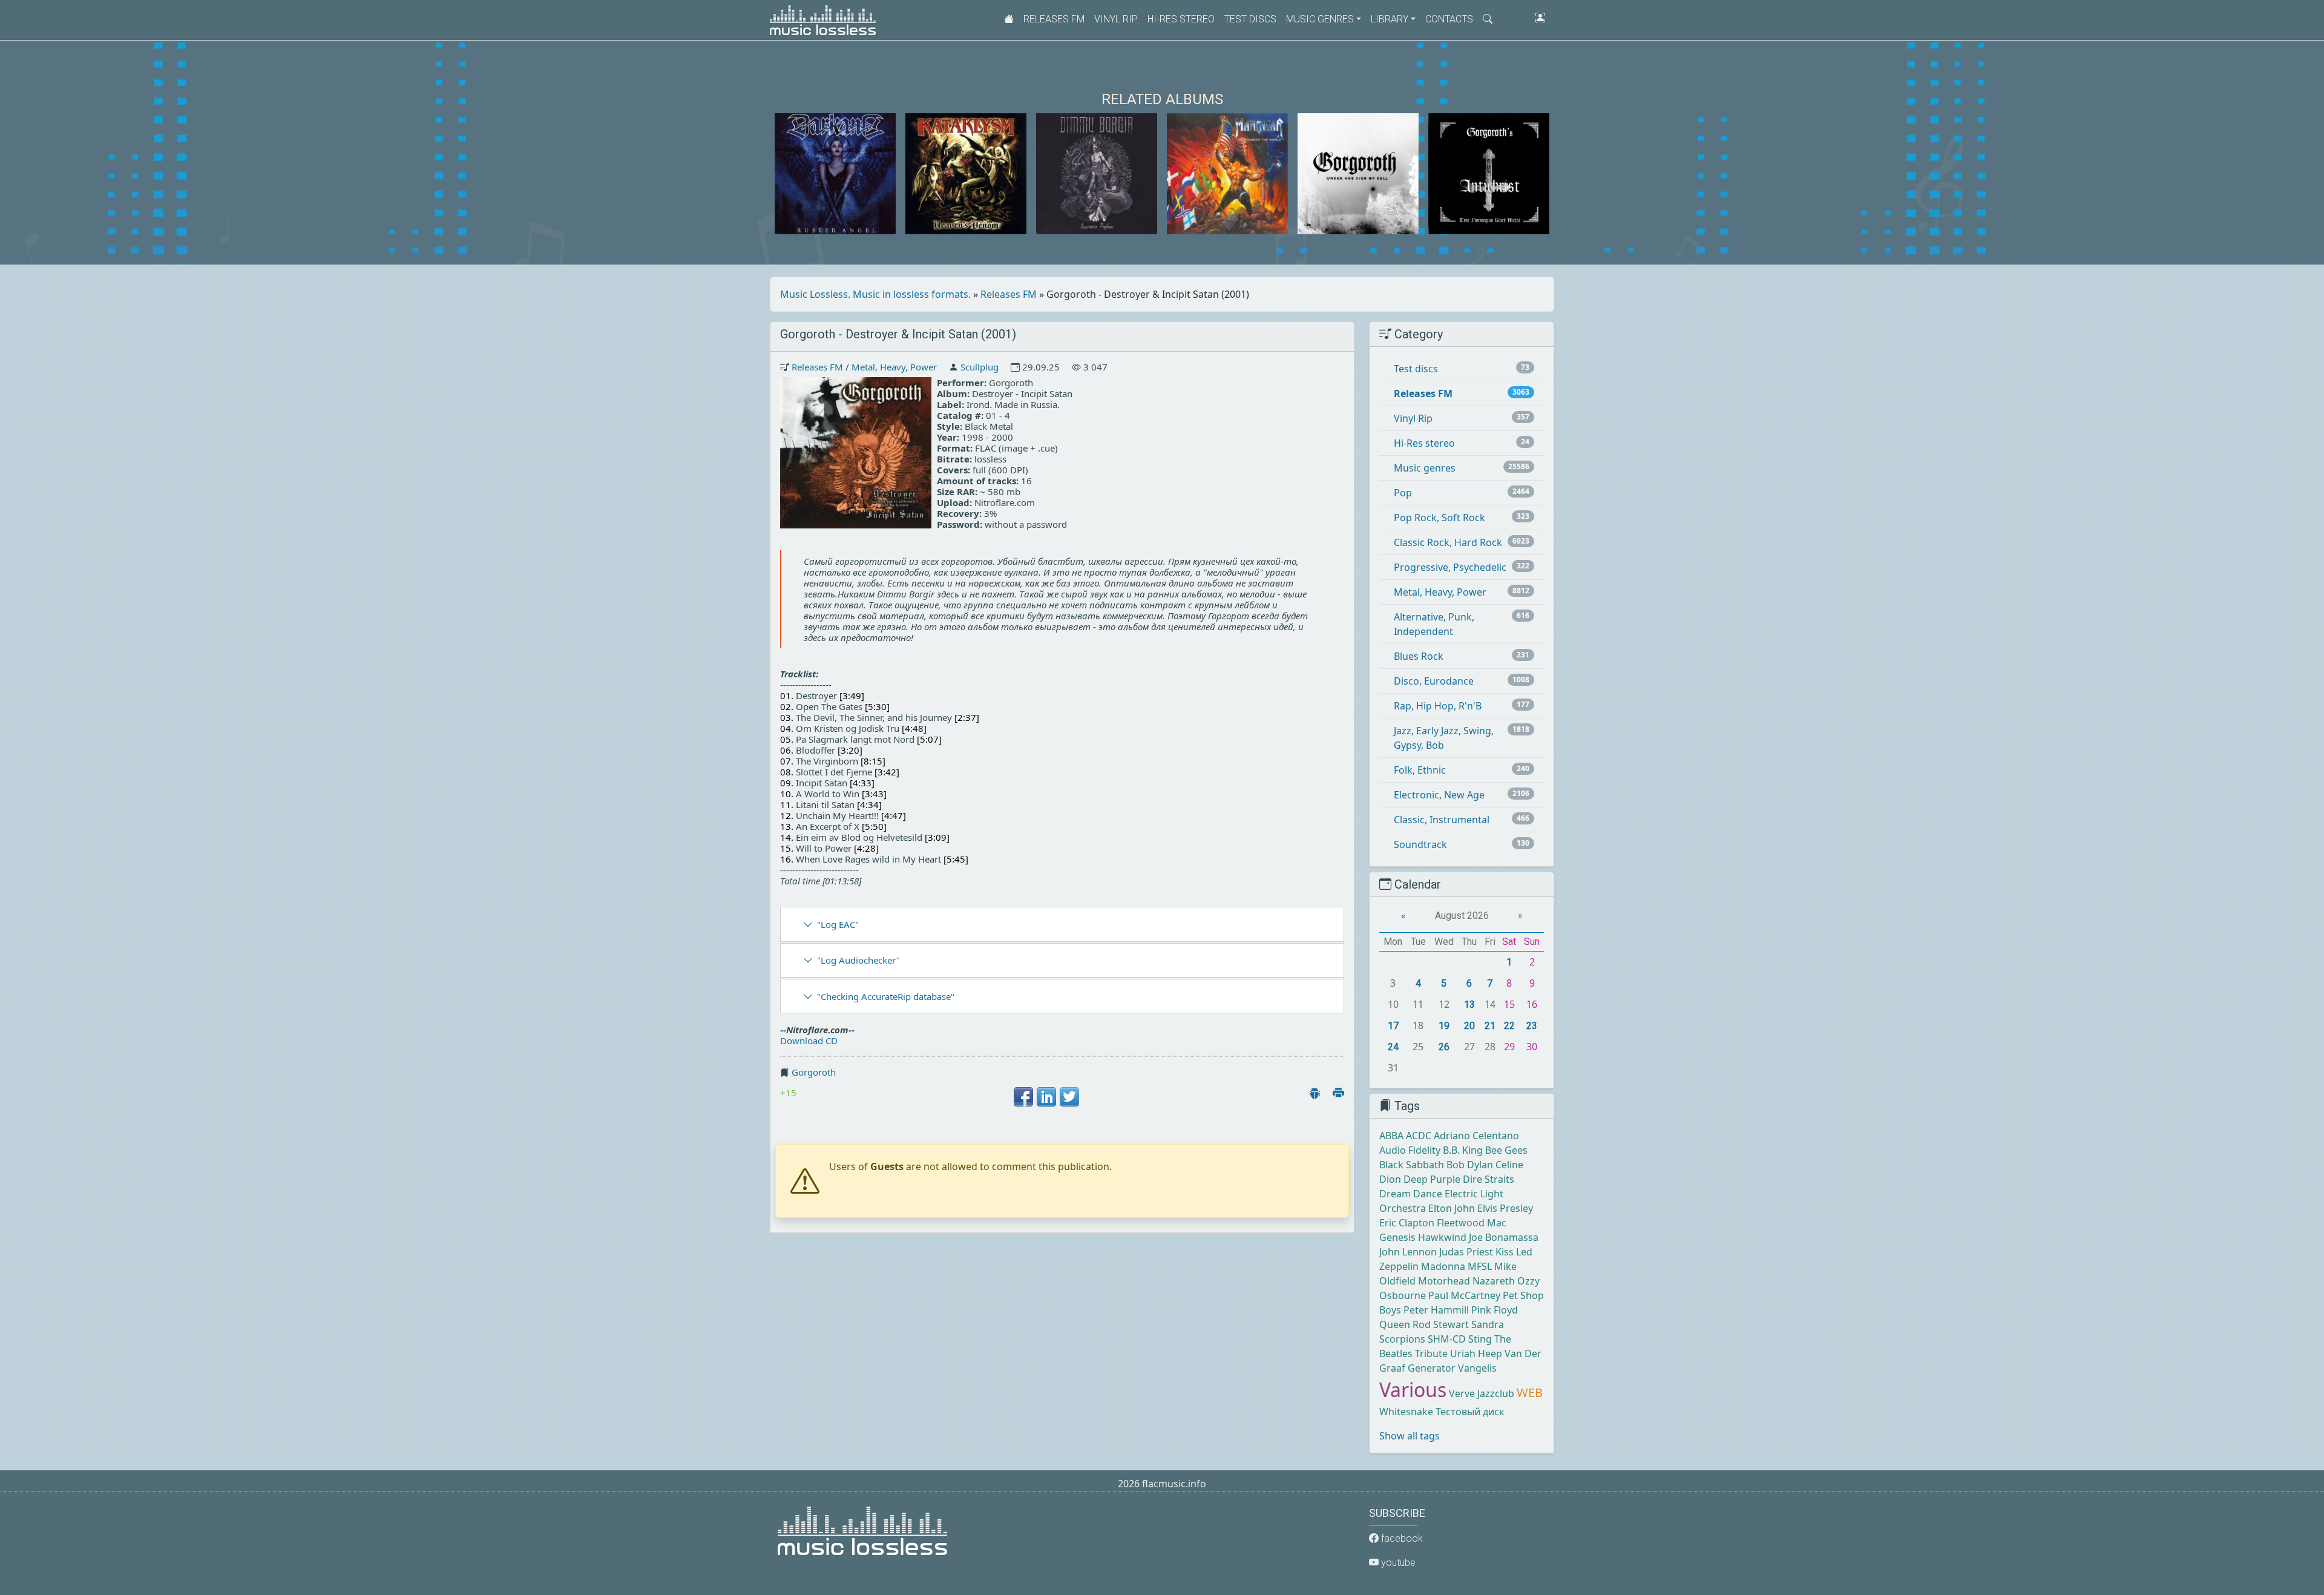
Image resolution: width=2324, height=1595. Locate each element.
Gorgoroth (814, 1072)
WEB (1530, 1393)
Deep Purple (1432, 1179)
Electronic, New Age (1439, 795)
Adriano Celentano (1476, 1136)
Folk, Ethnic (1420, 770)
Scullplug (980, 367)
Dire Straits (1489, 1179)
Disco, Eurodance (1434, 681)
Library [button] (1390, 19)
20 (1469, 1026)
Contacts (1449, 19)
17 (1393, 1026)
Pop (1403, 493)
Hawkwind (1442, 1237)
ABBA (1391, 1136)
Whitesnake (1406, 1412)
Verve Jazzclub (1482, 1393)
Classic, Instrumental (1442, 820)
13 (1469, 1005)
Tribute (1431, 1353)
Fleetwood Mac (1472, 1223)
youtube (1397, 1563)
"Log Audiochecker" (858, 960)
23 (1532, 1026)
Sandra (1488, 1324)
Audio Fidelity (1410, 1150)
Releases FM (1054, 19)
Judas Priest (1466, 1252)
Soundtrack (1420, 844)
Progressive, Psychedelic (1450, 567)
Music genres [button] (1320, 19)
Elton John (1452, 1208)
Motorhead (1444, 1281)
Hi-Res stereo (1181, 19)
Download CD (809, 1041)
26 (1444, 1047)
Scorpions (1402, 1339)
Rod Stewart (1441, 1324)
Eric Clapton (1407, 1223)
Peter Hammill (1436, 1310)
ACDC (1419, 1136)
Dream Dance (1411, 1194)
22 (1509, 1026)
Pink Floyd (1495, 1310)
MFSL (1480, 1266)
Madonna (1443, 1266)
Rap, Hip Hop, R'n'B (1438, 706)
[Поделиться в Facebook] (1023, 1097)
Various (1413, 1389)
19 (1444, 1026)
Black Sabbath (1412, 1165)
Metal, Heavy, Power (894, 367)
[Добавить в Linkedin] (1046, 1097)
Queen (1395, 1324)
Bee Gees (1506, 1150)
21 (1490, 1026)
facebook (1401, 1538)
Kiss (1505, 1252)
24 (1393, 1047)
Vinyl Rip (1116, 19)
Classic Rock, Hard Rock (1448, 542)
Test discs (1250, 19)
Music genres (1425, 468)
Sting (1480, 1339)
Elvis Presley (1505, 1208)
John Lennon (1408, 1252)
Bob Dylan (1470, 1165)
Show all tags (1410, 1436)
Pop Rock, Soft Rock (1439, 518)
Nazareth (1494, 1281)
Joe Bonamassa (1504, 1237)
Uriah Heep (1476, 1353)
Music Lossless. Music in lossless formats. (875, 294)
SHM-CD (1447, 1339)
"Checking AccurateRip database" (886, 996)
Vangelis (1477, 1368)
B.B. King (1463, 1150)
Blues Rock (1419, 656)
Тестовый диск (1470, 1412)
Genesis (1397, 1237)
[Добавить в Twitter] (1069, 1097)
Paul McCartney (1464, 1295)
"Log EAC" (838, 924)
